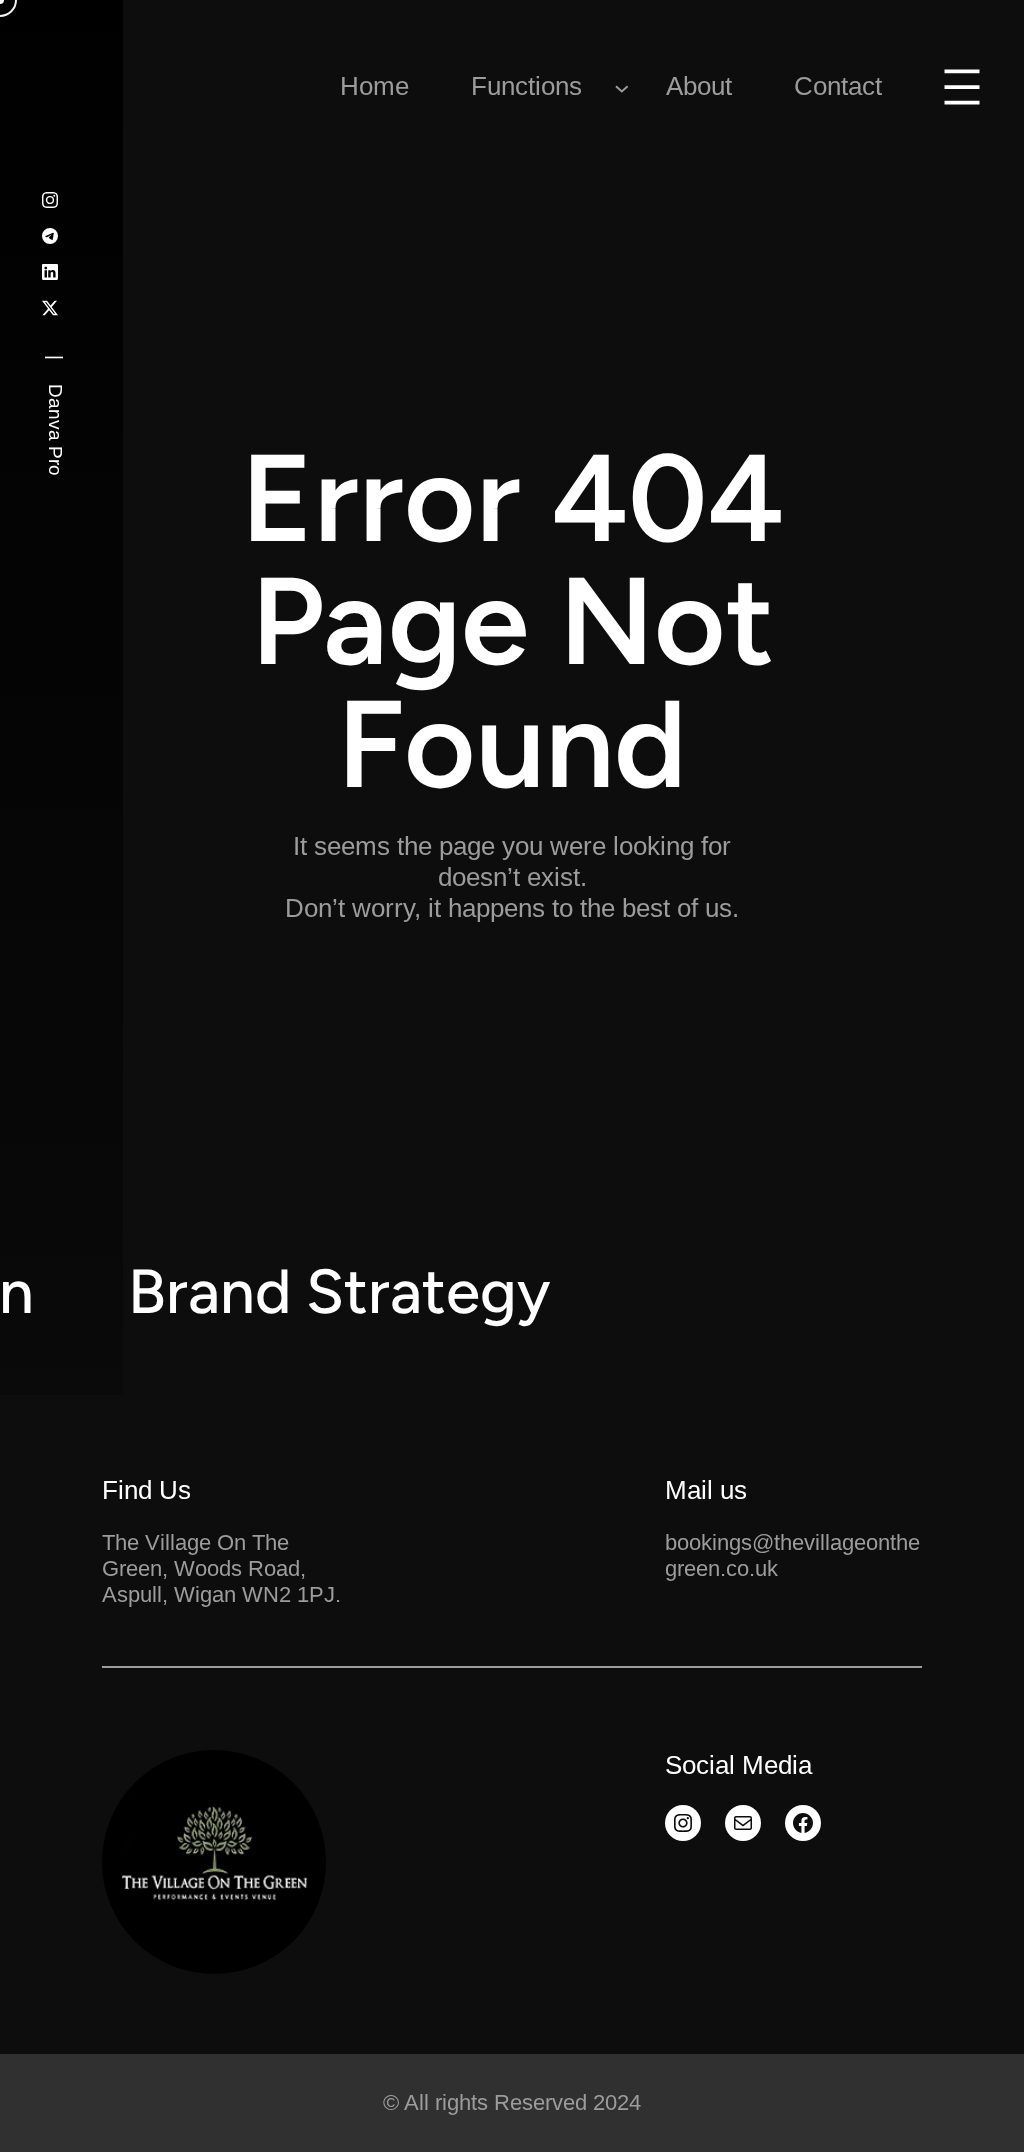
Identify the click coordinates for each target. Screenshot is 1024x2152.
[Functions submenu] (622, 87)
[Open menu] (962, 87)
